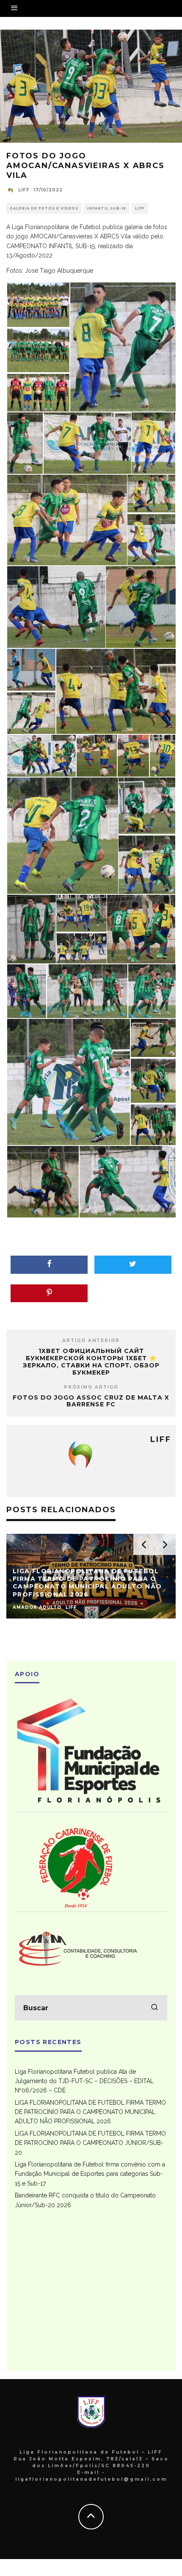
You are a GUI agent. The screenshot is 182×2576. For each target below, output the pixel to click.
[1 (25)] (81, 913)
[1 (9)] (151, 493)
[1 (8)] (67, 520)
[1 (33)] (153, 1080)
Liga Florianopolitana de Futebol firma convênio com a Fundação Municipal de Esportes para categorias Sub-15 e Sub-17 (90, 2174)
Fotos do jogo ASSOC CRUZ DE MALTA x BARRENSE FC (91, 1401)
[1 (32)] (153, 1037)
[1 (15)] (116, 691)
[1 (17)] (63, 755)
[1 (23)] (147, 865)
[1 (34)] (153, 1125)
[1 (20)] (163, 755)
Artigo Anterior (91, 1341)
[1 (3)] (38, 393)
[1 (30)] (152, 991)
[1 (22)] (147, 805)
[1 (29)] (87, 991)
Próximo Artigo (91, 1387)
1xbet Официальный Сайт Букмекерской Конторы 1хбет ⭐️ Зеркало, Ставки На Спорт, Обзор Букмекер (91, 1361)
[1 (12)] (141, 606)
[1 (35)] (43, 1181)
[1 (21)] (63, 835)
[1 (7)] (153, 443)
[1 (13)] (31, 669)
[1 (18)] (97, 755)
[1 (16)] (29, 755)
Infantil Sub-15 (107, 208)
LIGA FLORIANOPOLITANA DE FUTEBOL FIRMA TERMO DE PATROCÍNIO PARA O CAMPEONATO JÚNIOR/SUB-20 (90, 2143)
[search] (154, 2008)
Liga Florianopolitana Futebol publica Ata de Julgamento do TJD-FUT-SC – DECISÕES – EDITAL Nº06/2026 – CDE (84, 2081)
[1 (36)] (128, 1181)
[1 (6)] (87, 443)
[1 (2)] (38, 350)
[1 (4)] (123, 346)
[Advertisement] (91, 2296)
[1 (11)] (56, 606)
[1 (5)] (25, 443)
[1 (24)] (32, 928)
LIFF (24, 190)
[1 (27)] (141, 928)
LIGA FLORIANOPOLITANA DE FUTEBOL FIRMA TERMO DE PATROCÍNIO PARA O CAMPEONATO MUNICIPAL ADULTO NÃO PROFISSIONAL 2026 (90, 2112)
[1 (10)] (151, 540)
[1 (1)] (38, 304)
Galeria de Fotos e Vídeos (44, 208)
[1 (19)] (133, 755)
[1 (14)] (31, 713)
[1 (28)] (27, 991)
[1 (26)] (81, 948)
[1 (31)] (69, 1081)
